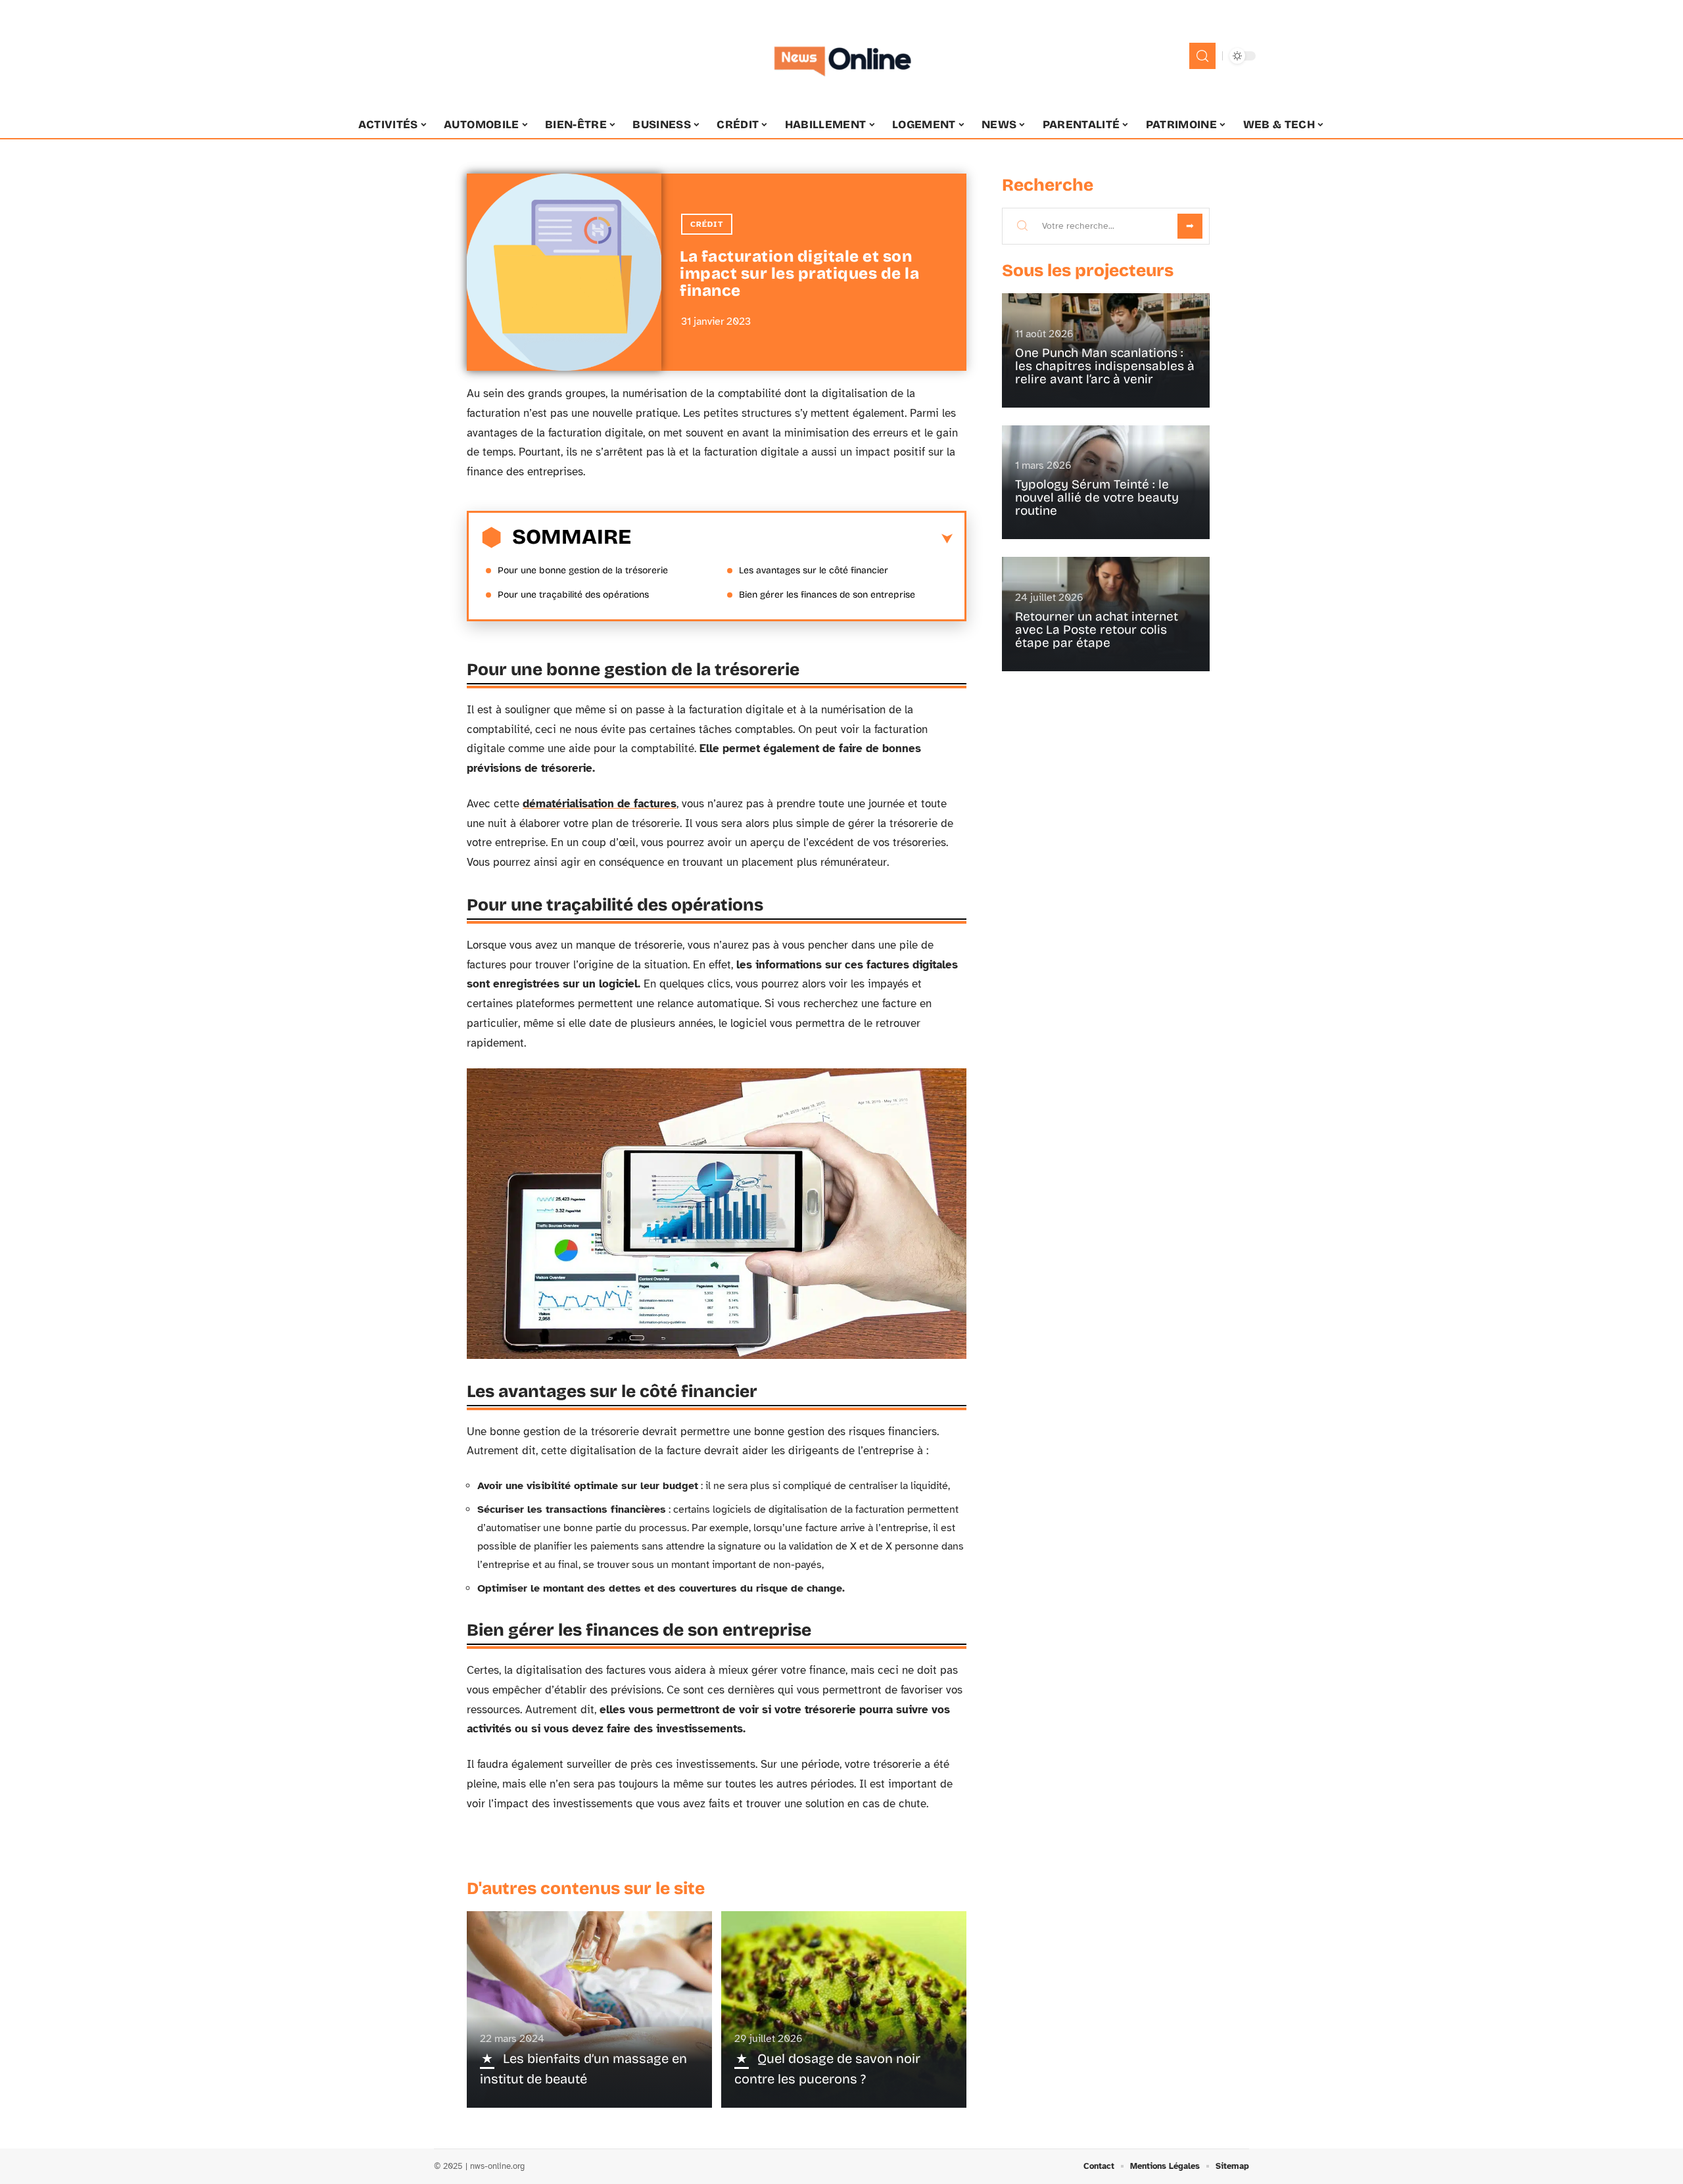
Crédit (707, 224)
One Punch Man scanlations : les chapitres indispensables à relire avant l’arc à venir (1105, 366)
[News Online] (841, 56)
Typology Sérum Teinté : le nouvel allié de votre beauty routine (1097, 497)
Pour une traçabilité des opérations (573, 595)
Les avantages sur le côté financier (814, 570)
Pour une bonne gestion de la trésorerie (583, 570)
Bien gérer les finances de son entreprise (827, 595)
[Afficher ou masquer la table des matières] (792, 539)
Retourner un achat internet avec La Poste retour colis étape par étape (1097, 629)
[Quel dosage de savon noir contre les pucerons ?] (844, 2009)
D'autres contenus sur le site (586, 1888)
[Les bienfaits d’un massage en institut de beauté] (589, 2009)
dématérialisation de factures (600, 804)
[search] (1202, 56)
